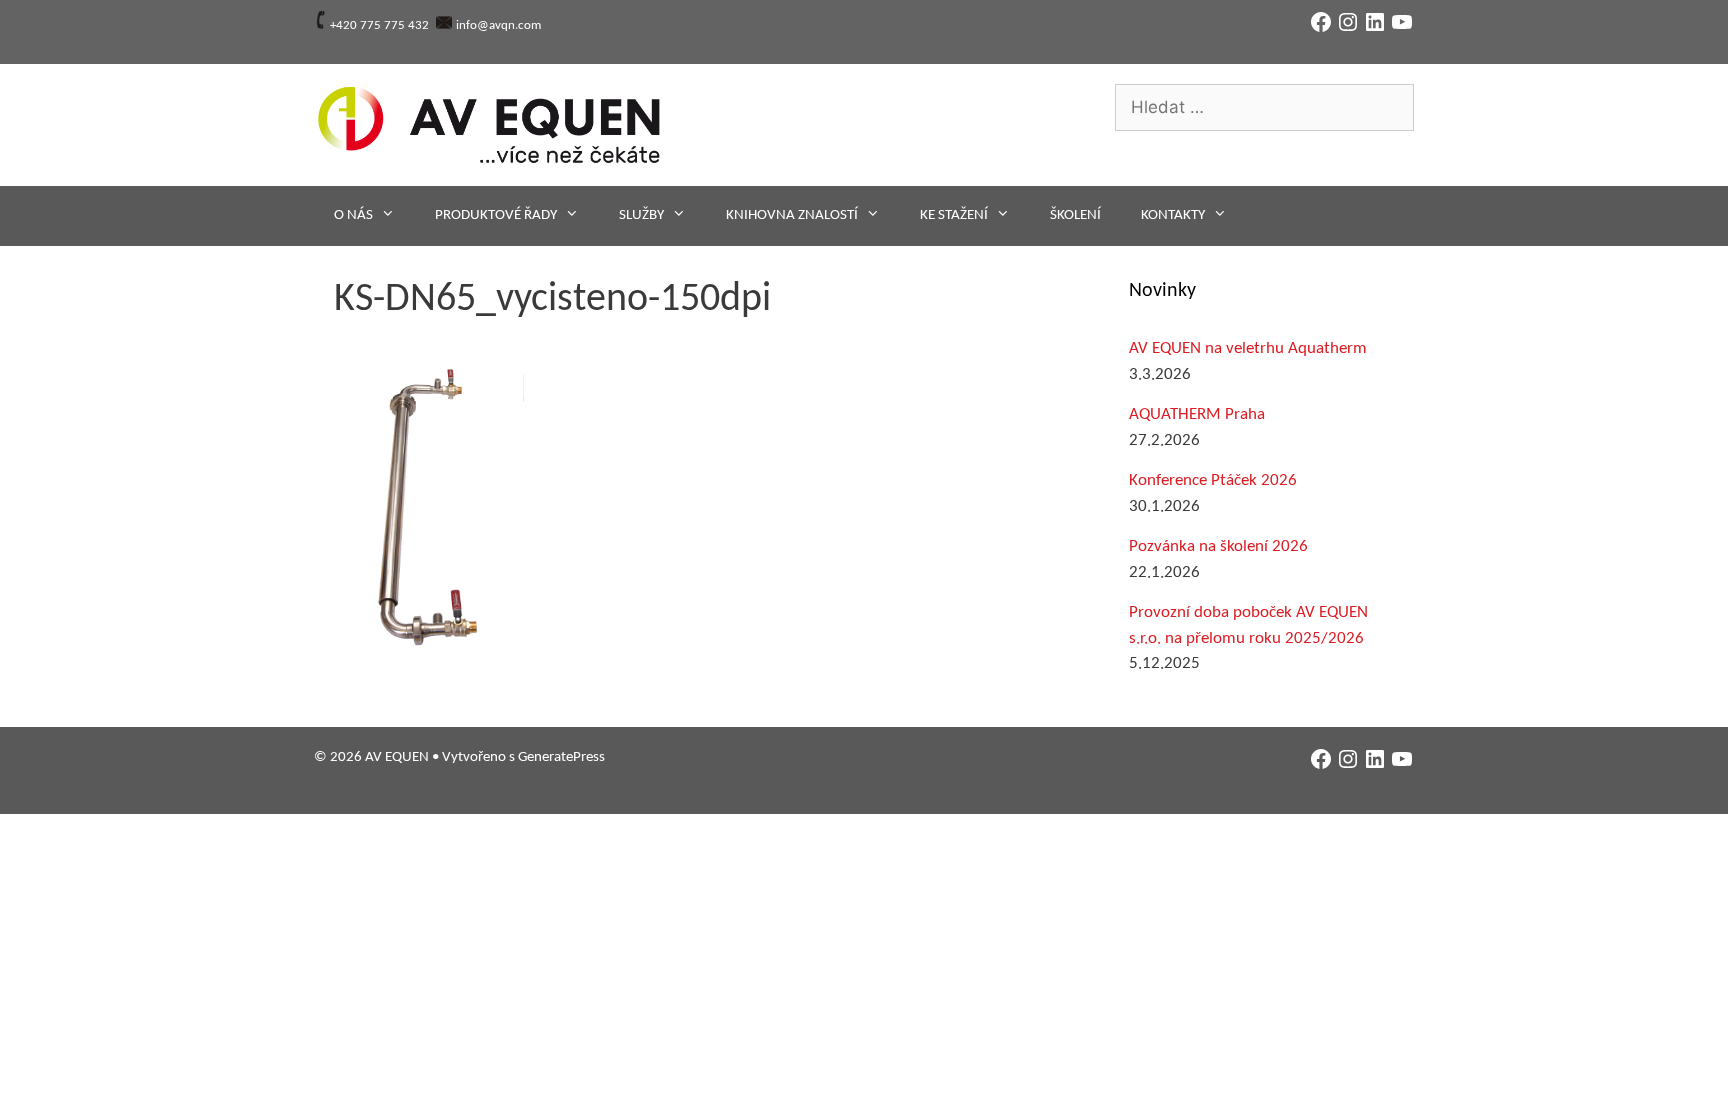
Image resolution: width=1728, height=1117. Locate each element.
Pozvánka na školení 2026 (1218, 546)
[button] (429, 508)
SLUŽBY (641, 215)
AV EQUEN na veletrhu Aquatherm (1248, 348)
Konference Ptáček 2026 (1213, 480)
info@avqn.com (498, 25)
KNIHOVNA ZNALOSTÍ (792, 215)
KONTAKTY (1173, 215)
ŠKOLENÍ (1075, 215)
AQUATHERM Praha (1197, 414)
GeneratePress (561, 757)
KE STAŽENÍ (954, 215)
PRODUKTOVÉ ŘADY (496, 215)
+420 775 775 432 (379, 25)
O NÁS (353, 215)
